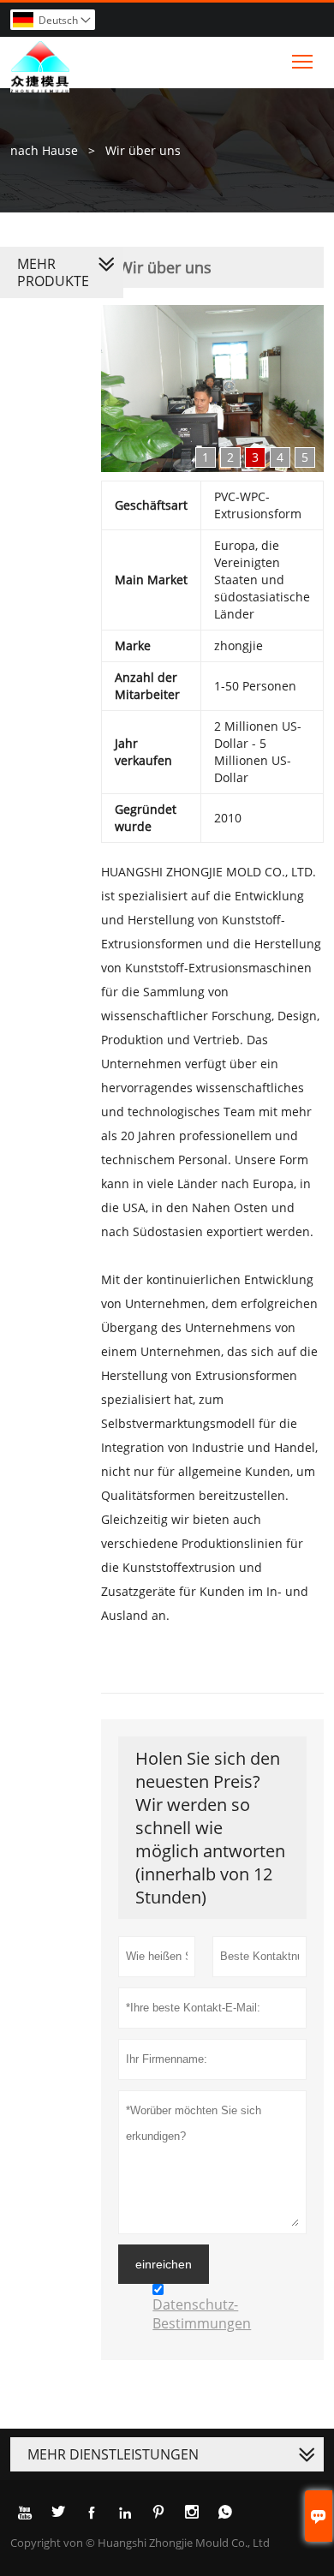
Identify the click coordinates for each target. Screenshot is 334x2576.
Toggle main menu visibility (303, 60)
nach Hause (44, 150)
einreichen (164, 2264)
